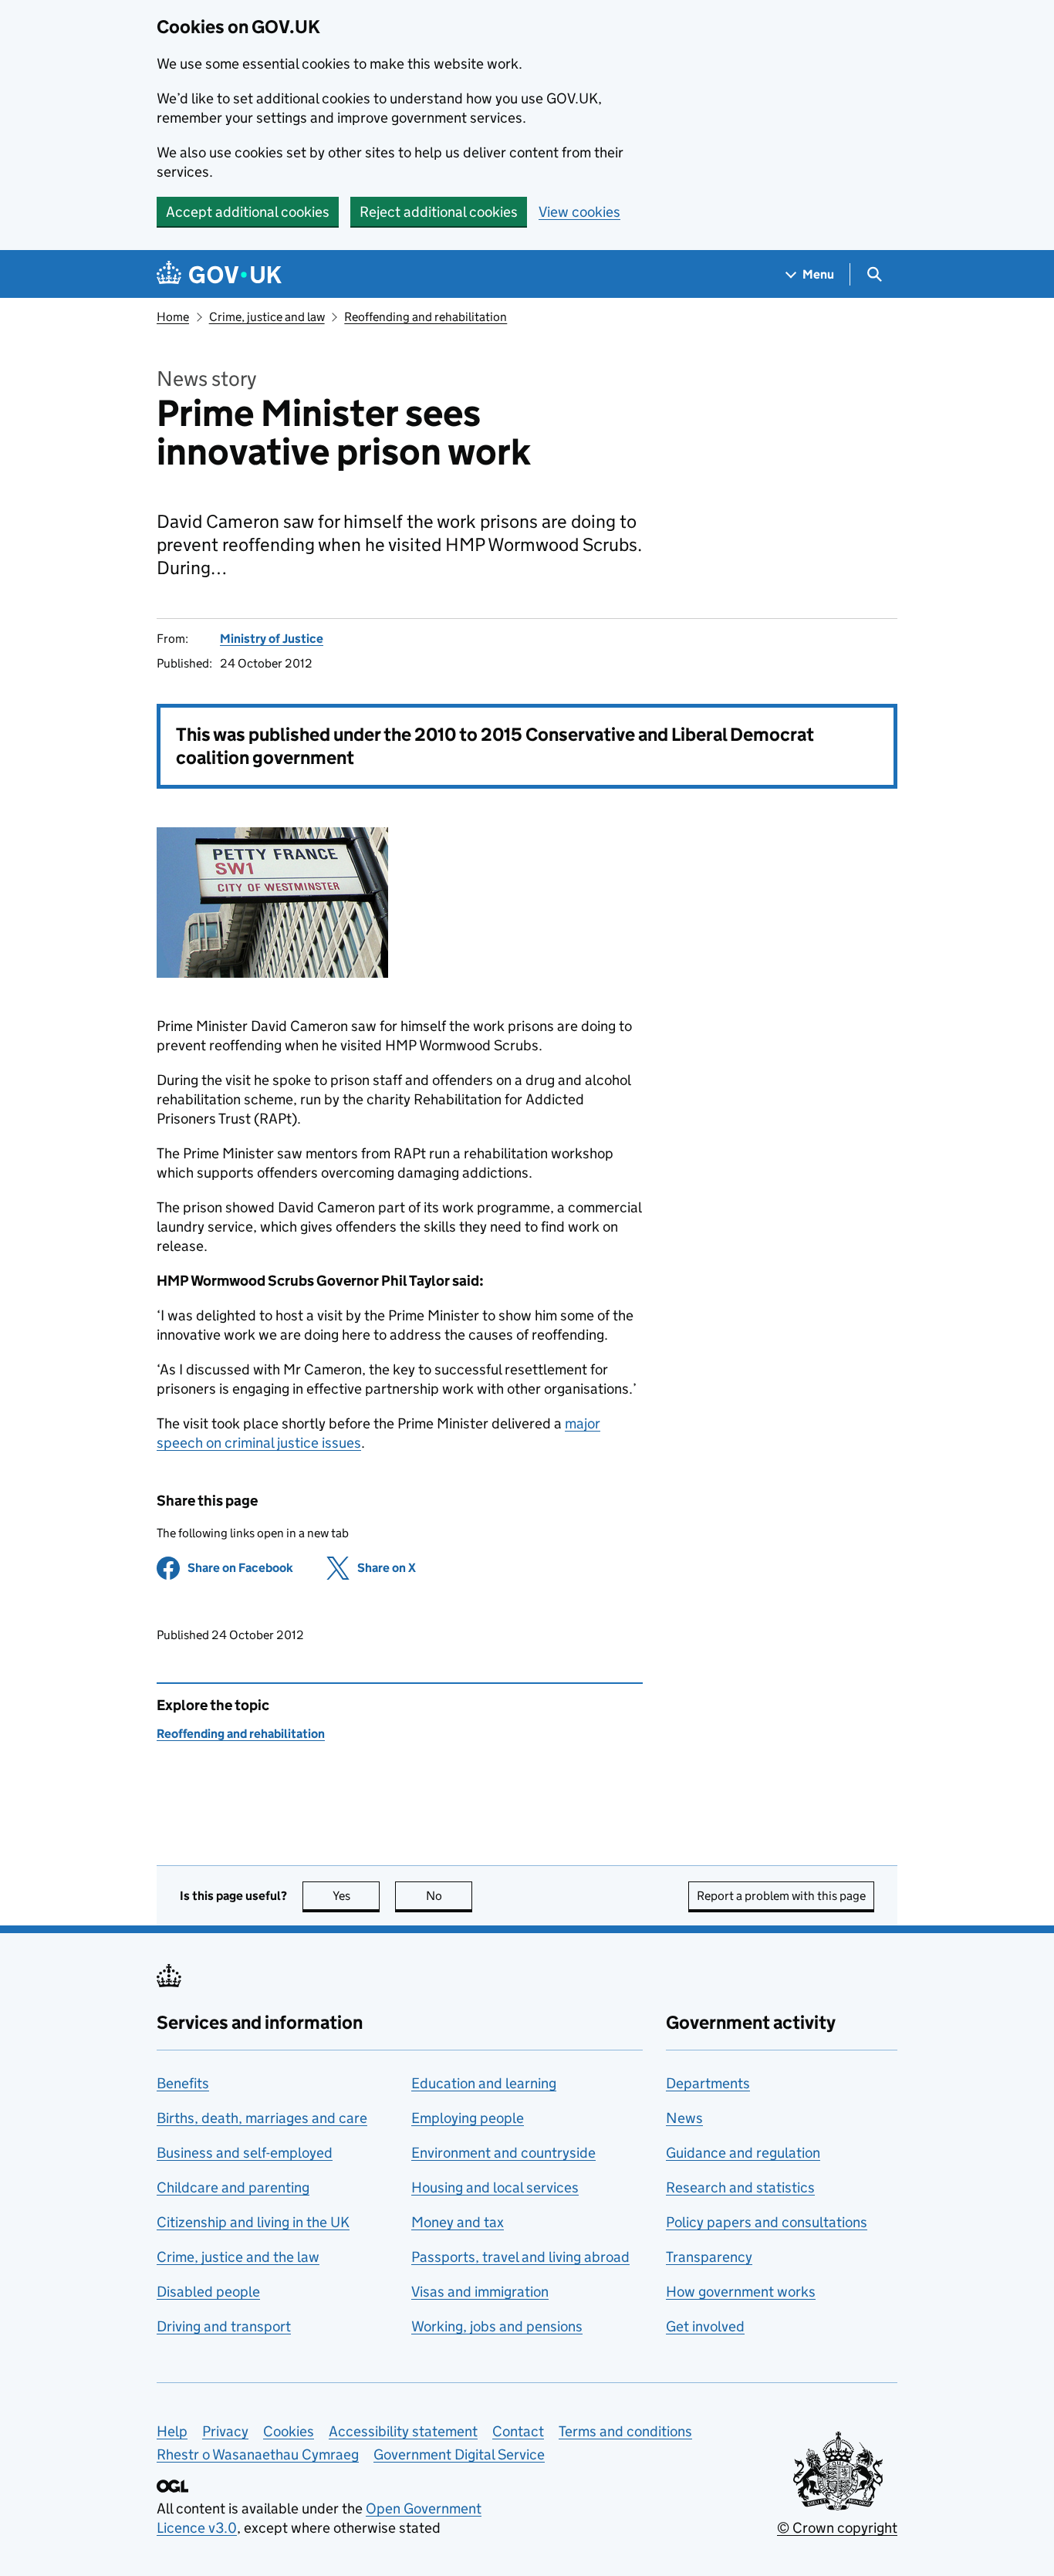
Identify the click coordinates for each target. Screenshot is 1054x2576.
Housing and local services (495, 2187)
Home (173, 317)
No (449, 1896)
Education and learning (484, 2083)
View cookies (579, 212)
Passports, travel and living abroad (520, 2257)
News (684, 2118)
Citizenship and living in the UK (253, 2222)
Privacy (225, 2431)
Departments (708, 2083)
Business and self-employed (245, 2153)
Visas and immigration (480, 2292)
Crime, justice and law (267, 317)
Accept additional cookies (248, 212)
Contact (518, 2431)
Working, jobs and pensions (497, 2326)
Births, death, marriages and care (262, 2118)
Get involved (705, 2326)
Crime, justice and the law (238, 2257)
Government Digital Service (459, 2454)
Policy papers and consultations (767, 2222)
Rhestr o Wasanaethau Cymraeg (258, 2454)
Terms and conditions (625, 2431)
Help (172, 2431)
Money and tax (458, 2222)
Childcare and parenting (233, 2187)
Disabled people (208, 2292)
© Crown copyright (837, 2528)
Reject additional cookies (439, 212)
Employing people (468, 2118)
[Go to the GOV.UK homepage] (219, 274)
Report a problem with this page (781, 1896)
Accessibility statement (403, 2431)
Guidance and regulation (743, 2153)
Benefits (183, 2083)
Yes (356, 1896)
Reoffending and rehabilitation (426, 317)
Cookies (289, 2431)
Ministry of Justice (272, 639)
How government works (741, 2292)
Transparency (709, 2257)
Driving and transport (224, 2326)
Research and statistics (740, 2187)
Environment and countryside (503, 2153)
